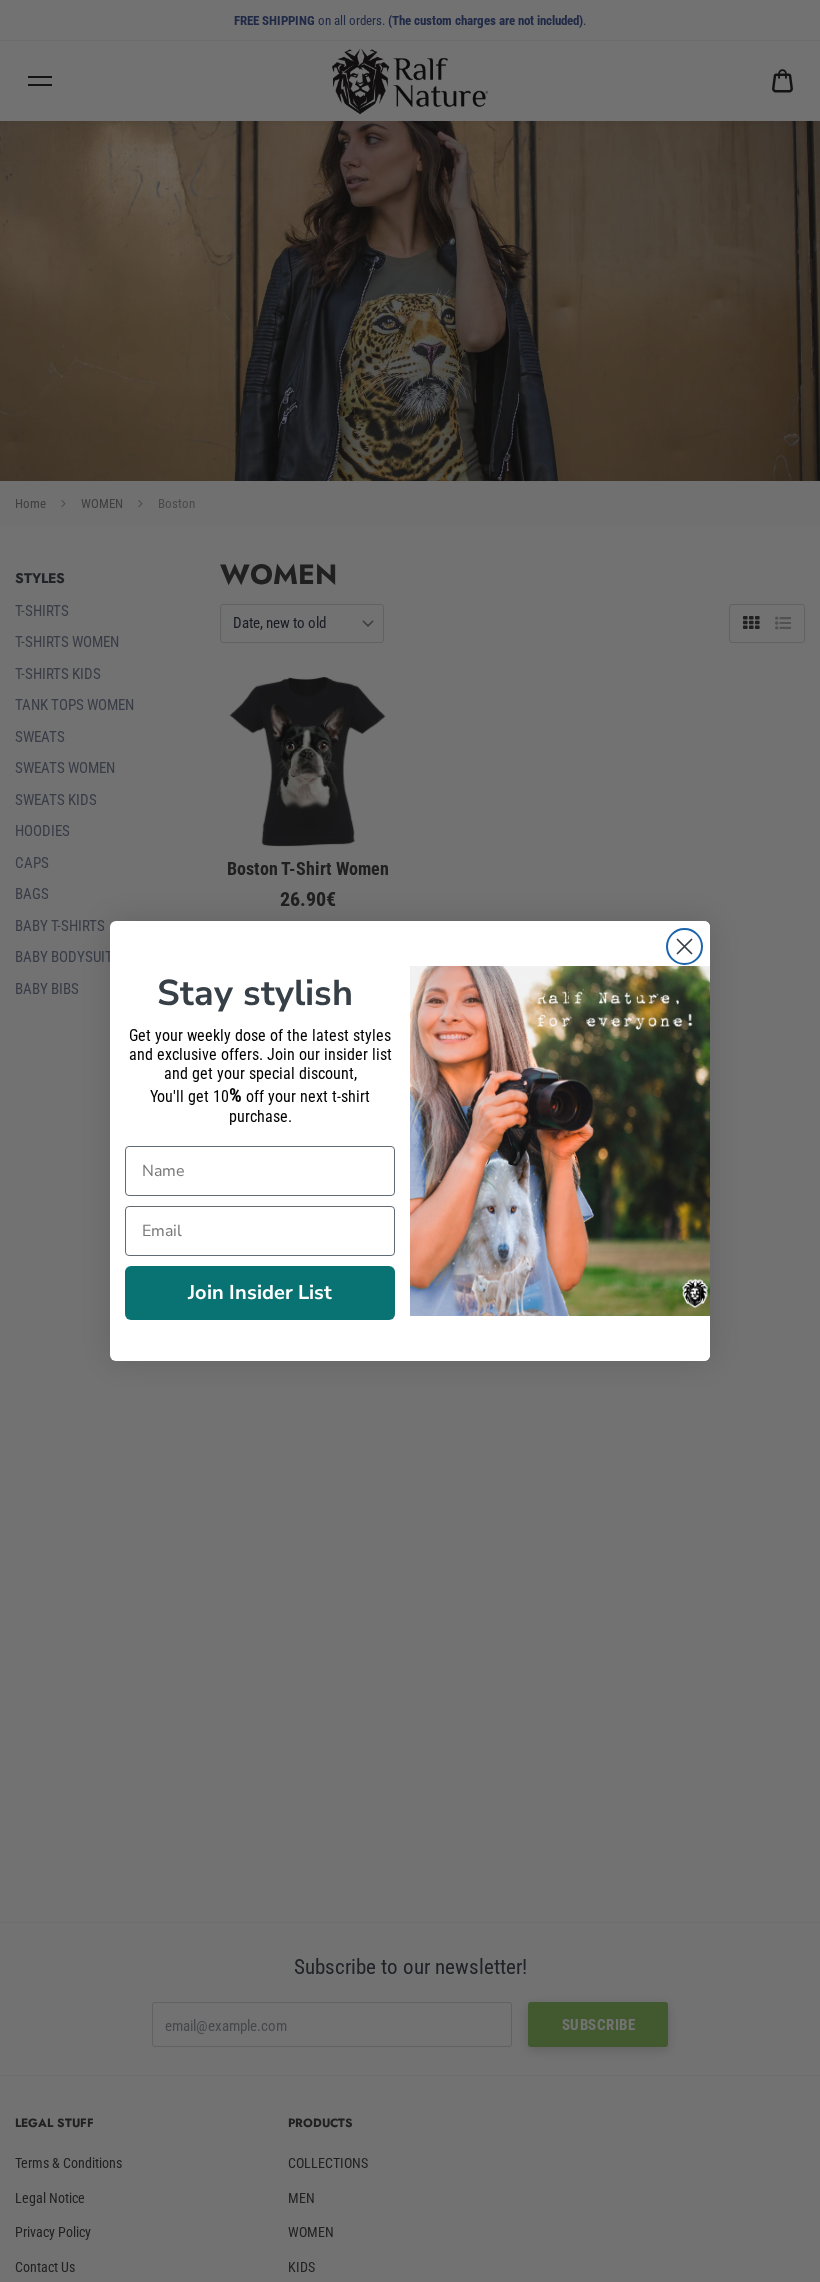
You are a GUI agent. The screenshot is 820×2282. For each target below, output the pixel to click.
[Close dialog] (684, 946)
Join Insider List (260, 1292)
